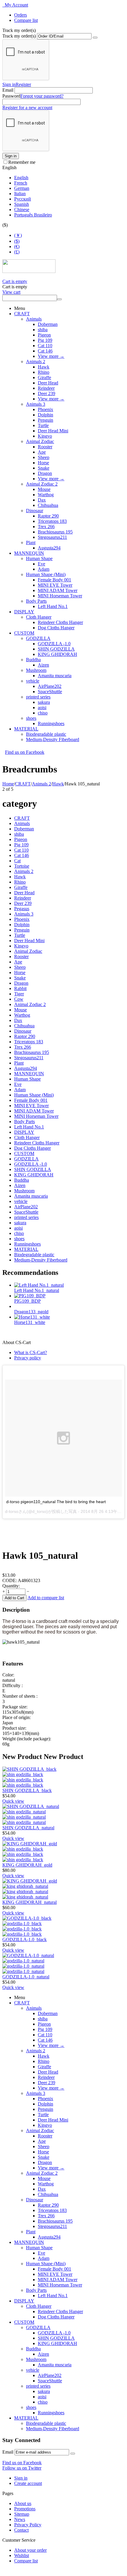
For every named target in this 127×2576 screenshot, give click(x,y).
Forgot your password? (42, 96)
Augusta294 (49, 548)
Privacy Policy (28, 2525)
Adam (44, 569)
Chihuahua (48, 505)
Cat (17, 861)
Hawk (44, 367)
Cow (19, 999)
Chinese (22, 210)
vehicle (33, 681)
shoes (31, 718)
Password (11, 96)
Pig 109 (45, 340)
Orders (21, 15)
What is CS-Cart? (31, 1352)
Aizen (43, 665)
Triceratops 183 (52, 521)
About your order (30, 2550)
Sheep (44, 457)
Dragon (45, 473)
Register (23, 84)
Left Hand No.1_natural (37, 1290)
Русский (23, 199)
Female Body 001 (54, 580)
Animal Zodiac (40, 441)
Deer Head (48, 383)
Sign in (9, 84)
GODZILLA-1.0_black (25, 1939)
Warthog (46, 495)
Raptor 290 (48, 516)
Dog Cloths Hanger (56, 628)
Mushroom (36, 670)
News (20, 2519)
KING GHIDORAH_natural (30, 1902)
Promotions (25, 2509)
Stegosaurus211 (52, 537)
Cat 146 (45, 351)
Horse (43, 463)
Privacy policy (28, 1358)
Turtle (43, 425)
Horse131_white (30, 1322)
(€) (17, 246)
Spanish (22, 204)
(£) (17, 252)
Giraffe (44, 377)
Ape (42, 452)
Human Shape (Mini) (46, 574)
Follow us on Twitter (22, 2468)
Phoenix (45, 409)
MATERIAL (26, 729)
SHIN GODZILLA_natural (28, 1828)
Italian (20, 194)
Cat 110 (45, 346)
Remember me (22, 162)
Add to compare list (46, 1598)
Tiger (19, 994)
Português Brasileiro (33, 215)
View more (51, 356)
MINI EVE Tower (55, 585)
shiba (43, 330)
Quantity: (11, 1586)
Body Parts (36, 601)
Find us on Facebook (22, 2463)
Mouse (44, 489)
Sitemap (22, 2514)
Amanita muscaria (55, 676)
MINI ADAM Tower (58, 590)
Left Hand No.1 (53, 606)
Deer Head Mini (53, 431)
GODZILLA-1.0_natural (26, 1977)
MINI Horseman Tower (60, 596)
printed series (38, 697)
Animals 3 (36, 404)
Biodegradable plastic (46, 734)
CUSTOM (24, 633)
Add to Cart (14, 1598)
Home (8, 784)
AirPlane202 (50, 686)
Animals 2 (36, 362)
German (22, 188)
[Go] (95, 38)
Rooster (45, 447)
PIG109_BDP (27, 1301)
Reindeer (46, 388)
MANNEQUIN (29, 553)
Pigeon (44, 335)
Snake (44, 468)
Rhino (44, 372)
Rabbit (20, 988)
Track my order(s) (19, 36)
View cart (11, 292)
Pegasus (22, 909)
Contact (21, 2530)
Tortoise (22, 866)
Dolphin (45, 415)
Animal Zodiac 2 (42, 484)
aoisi (42, 708)
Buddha (33, 660)
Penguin (45, 420)
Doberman (48, 324)
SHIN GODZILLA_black (27, 1790)
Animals (34, 319)
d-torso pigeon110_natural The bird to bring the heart (56, 1502)
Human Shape (39, 558)
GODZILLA (38, 638)
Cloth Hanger (39, 617)
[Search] (59, 299)
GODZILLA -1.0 (54, 644)
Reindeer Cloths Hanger (60, 622)
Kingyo (45, 436)
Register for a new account (27, 107)
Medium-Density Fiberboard (53, 739)
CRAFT (22, 314)
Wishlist (22, 2555)
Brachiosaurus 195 (55, 532)
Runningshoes (51, 723)
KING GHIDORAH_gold (27, 1865)
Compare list (26, 20)
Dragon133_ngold (31, 1312)
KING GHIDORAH (57, 654)
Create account (28, 2483)
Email (8, 90)
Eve (41, 564)
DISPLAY (24, 612)
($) (17, 241)
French (21, 183)
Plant (31, 542)
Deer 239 (47, 393)
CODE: (10, 1580)
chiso (43, 713)
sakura (44, 702)
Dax (42, 500)
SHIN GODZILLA (56, 649)
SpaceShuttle (50, 692)
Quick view (13, 1801)
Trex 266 (46, 527)
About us (23, 2503)
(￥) (18, 235)
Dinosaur (35, 511)
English (21, 178)
